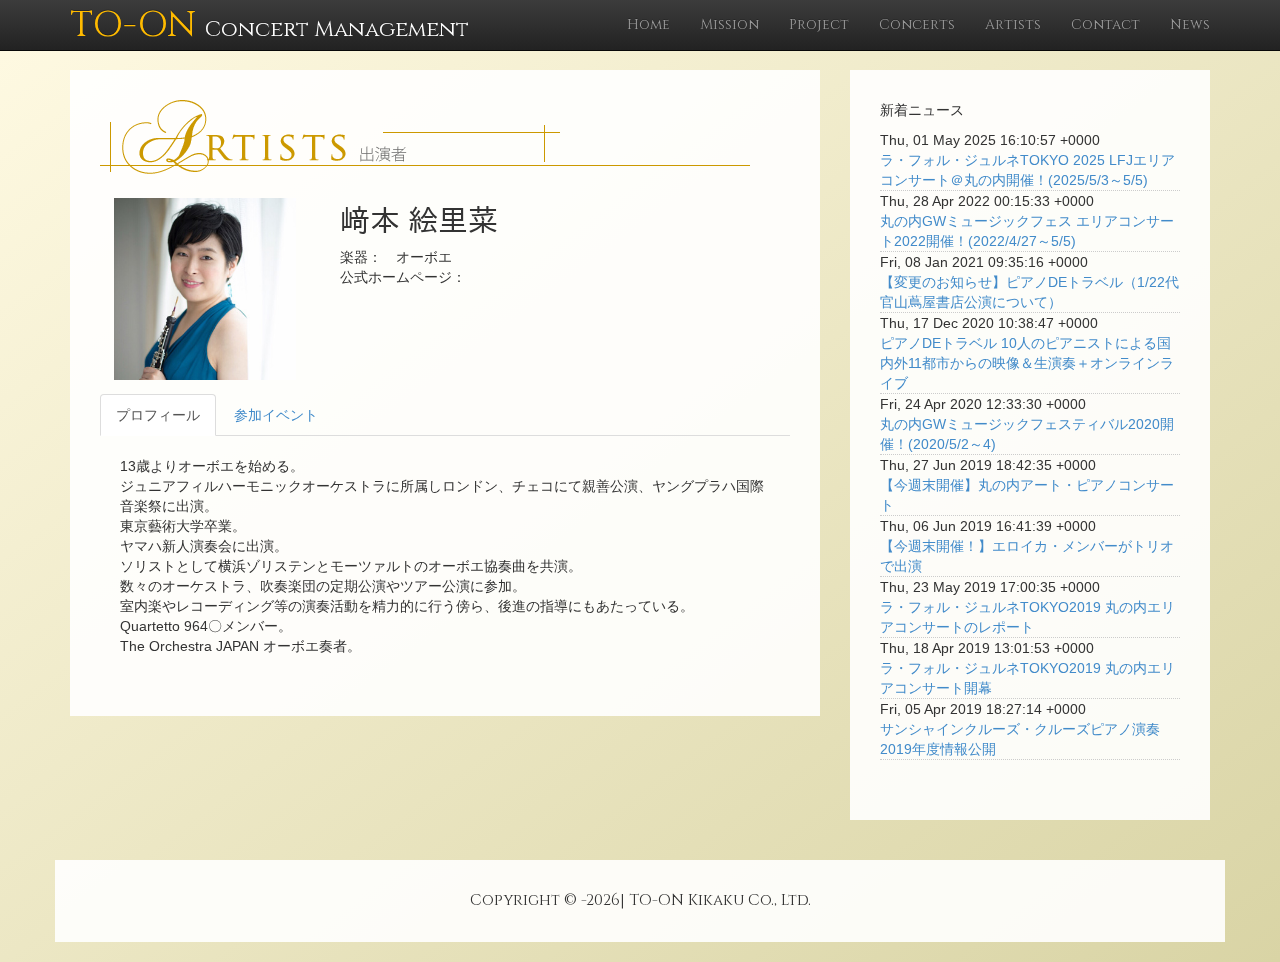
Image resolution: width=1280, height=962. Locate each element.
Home (648, 24)
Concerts (917, 24)
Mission (729, 24)
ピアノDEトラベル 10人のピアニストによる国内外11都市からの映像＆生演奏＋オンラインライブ (1027, 363)
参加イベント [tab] (276, 415)
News (1190, 24)
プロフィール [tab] (158, 415)
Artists (1013, 24)
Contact (1105, 24)
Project (819, 24)
